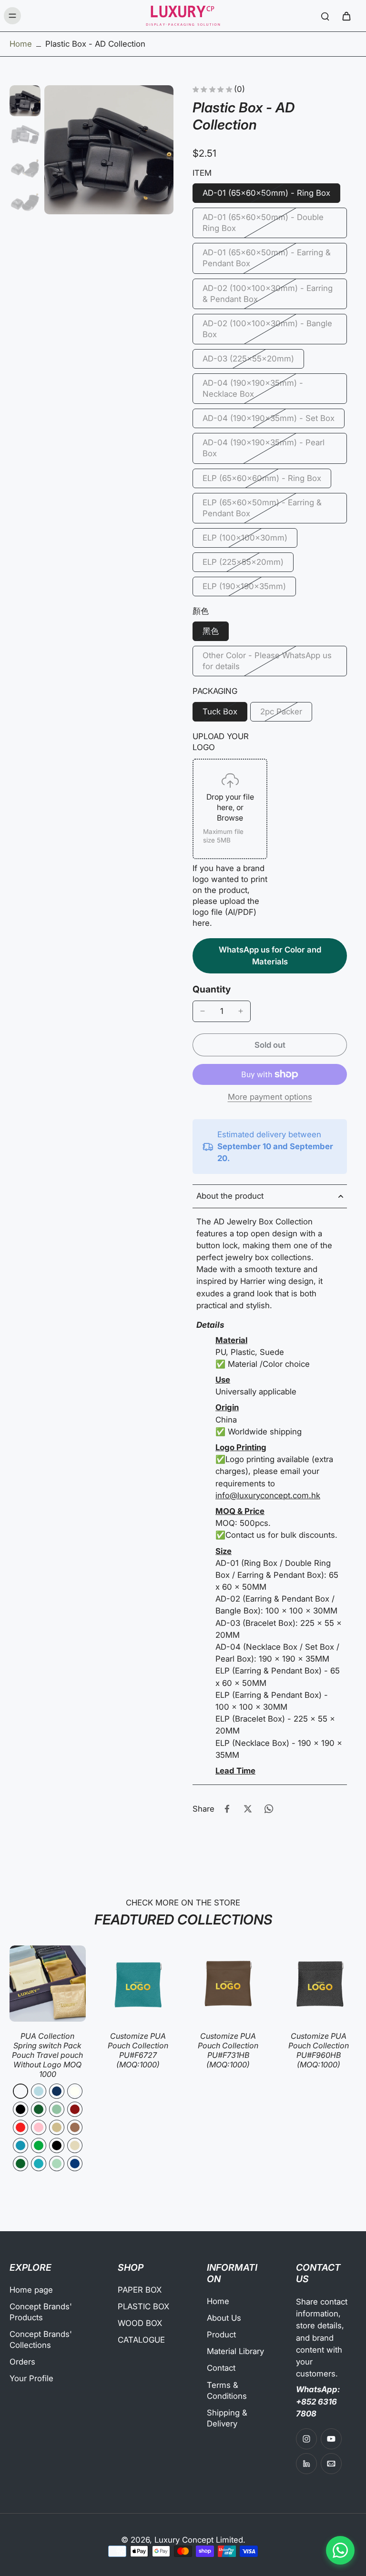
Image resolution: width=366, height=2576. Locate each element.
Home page (31, 2290)
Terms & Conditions (227, 2391)
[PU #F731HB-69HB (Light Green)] (57, 2164)
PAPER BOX (140, 2290)
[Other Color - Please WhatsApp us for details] (20, 2091)
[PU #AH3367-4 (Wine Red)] (75, 2109)
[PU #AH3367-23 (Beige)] (57, 2127)
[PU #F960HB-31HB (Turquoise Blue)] (39, 2164)
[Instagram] (306, 2439)
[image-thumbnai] (25, 101)
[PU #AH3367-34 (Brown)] (75, 2127)
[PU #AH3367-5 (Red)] (20, 2127)
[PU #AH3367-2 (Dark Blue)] (57, 2091)
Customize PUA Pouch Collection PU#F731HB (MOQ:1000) (228, 2050)
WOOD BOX (140, 2323)
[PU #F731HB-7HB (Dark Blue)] (75, 2164)
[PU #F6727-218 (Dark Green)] (20, 2164)
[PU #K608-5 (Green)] (39, 2145)
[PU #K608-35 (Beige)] (75, 2145)
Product (221, 2335)
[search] (325, 16)
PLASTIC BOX (143, 2306)
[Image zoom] (109, 150)
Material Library (235, 2351)
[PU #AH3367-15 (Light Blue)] (39, 2091)
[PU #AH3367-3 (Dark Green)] (39, 2109)
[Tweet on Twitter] (248, 1809)
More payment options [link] (270, 1097)
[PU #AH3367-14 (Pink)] (39, 2127)
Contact (221, 2368)
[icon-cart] (346, 16)
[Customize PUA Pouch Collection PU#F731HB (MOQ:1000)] (228, 1984)
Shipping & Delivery (227, 2418)
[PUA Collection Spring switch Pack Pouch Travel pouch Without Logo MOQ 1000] (48, 1984)
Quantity (212, 989)
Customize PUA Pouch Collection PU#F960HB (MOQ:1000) (319, 2050)
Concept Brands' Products (41, 2312)
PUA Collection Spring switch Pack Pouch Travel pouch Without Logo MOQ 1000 (47, 2055)
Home (21, 44)
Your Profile (31, 2378)
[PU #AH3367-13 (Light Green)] (57, 2109)
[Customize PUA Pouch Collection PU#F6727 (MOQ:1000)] (138, 1984)
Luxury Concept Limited (199, 2540)
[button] (270, 1045)
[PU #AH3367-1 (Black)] (20, 2109)
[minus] (203, 1011)
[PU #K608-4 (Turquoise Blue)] (20, 2145)
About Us (224, 2318)
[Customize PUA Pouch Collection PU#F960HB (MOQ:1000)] (319, 1984)
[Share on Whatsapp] (269, 1809)
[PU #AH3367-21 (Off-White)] (75, 2091)
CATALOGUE (141, 2340)
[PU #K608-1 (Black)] (57, 2145)
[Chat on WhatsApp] (340, 2550)
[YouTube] (331, 2439)
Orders (22, 2362)
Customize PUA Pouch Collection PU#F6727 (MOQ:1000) (138, 2050)
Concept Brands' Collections (41, 2340)
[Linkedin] (306, 2464)
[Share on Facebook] (227, 1809)
